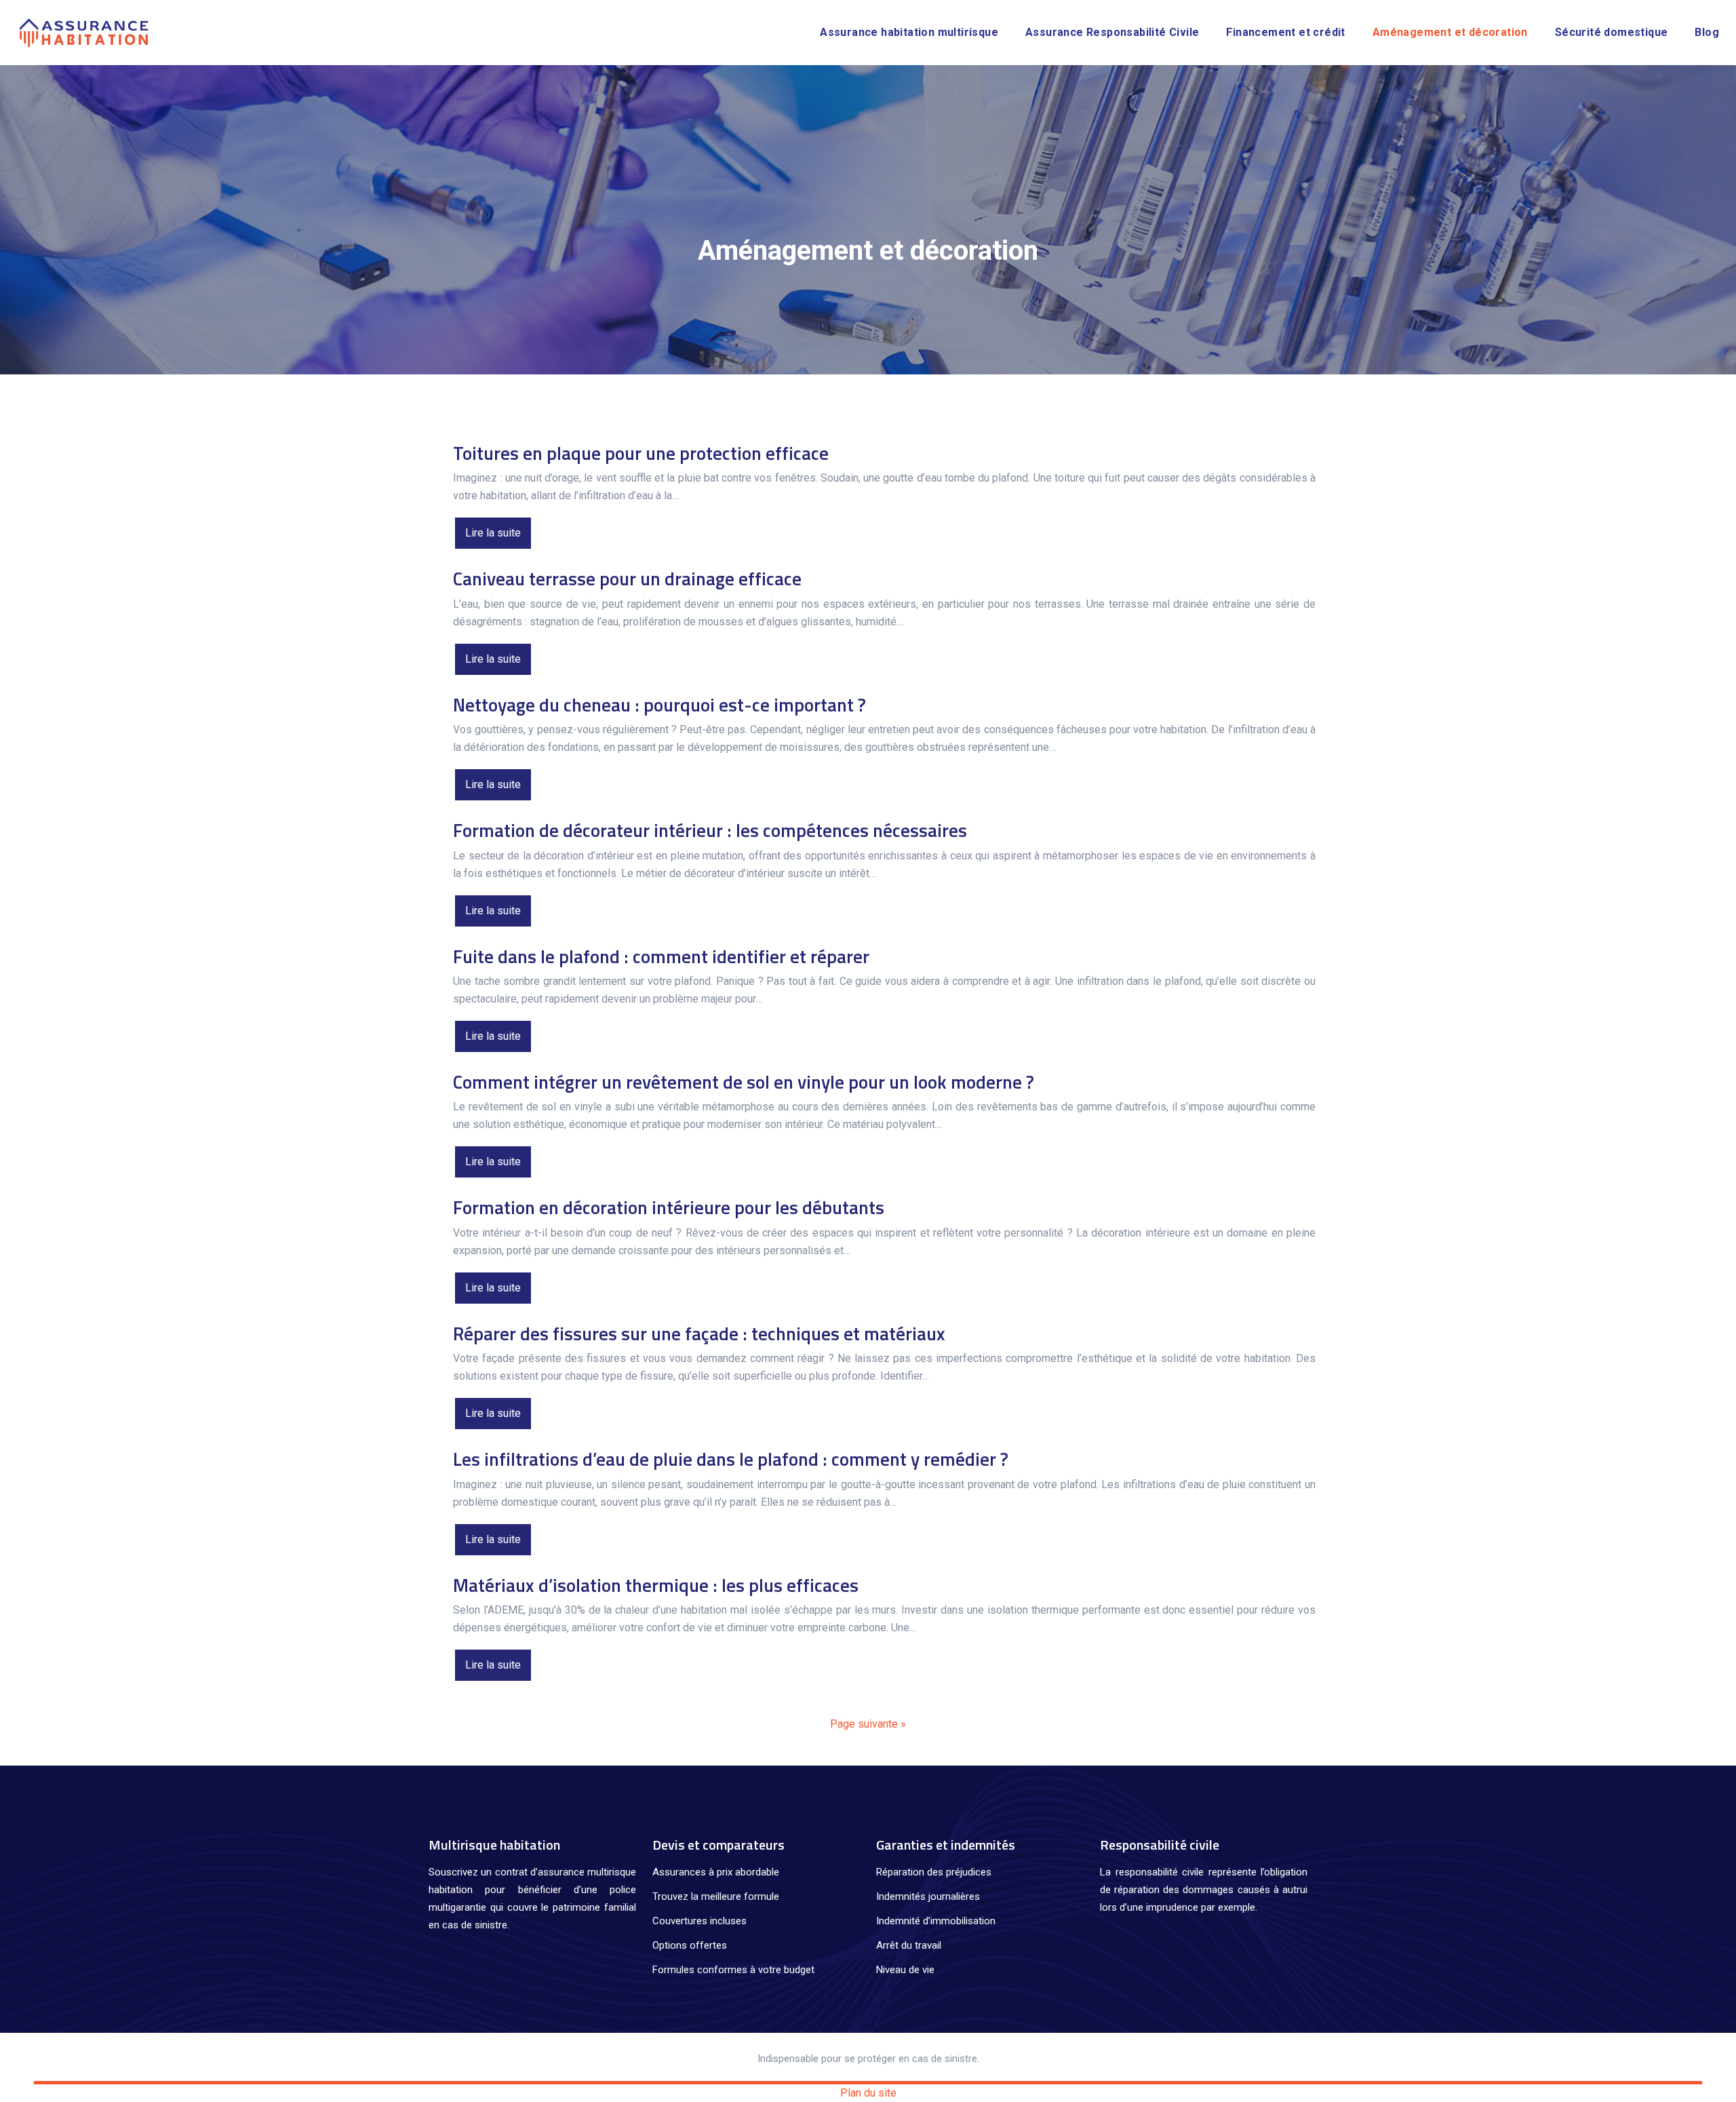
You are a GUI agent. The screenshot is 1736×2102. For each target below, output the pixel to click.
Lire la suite (493, 533)
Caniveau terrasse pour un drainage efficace (627, 578)
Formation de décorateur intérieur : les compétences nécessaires (710, 830)
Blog (1707, 32)
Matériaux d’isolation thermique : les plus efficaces (656, 1585)
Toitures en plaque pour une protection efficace (641, 453)
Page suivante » (868, 1724)
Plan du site (868, 2093)
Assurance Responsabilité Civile (1112, 32)
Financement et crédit (1285, 32)
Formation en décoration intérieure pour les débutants (669, 1207)
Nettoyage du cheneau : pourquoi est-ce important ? (659, 704)
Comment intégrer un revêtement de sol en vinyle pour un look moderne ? (744, 1082)
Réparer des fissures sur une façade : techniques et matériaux (699, 1333)
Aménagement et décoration (1450, 32)
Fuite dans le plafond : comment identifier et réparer (661, 956)
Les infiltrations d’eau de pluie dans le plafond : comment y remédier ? (731, 1459)
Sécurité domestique (1612, 32)
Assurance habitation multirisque (909, 32)
